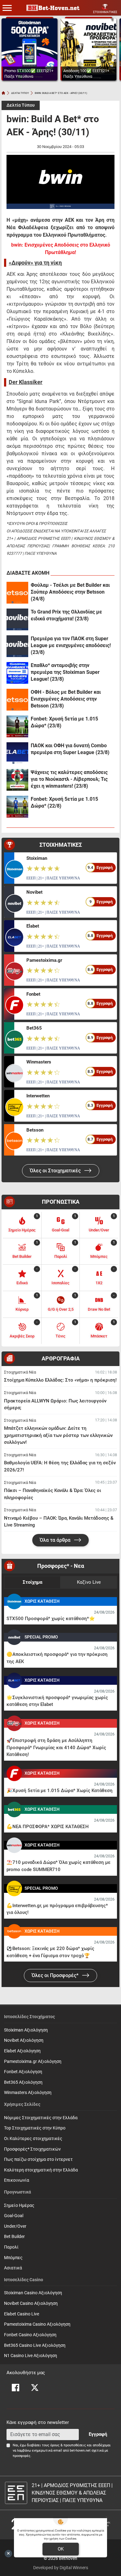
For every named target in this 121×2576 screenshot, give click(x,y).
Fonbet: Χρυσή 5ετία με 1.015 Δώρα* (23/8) (64, 722)
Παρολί (11, 2247)
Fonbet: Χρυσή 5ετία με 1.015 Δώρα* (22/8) (64, 802)
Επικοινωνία (17, 2180)
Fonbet (33, 994)
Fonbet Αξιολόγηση (23, 2072)
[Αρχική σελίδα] (3, 93)
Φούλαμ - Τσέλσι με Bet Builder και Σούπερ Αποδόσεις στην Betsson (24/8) (70, 592)
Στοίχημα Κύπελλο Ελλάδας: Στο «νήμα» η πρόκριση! (60, 1380)
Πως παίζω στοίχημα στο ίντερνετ (38, 2159)
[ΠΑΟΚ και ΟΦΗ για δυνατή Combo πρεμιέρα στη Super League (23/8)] (17, 753)
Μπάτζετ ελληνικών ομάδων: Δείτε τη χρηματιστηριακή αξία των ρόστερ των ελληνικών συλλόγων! (58, 1435)
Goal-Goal (14, 2216)
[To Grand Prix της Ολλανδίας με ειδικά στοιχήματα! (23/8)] (17, 619)
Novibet (34, 892)
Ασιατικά (13, 2268)
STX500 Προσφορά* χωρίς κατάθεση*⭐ (51, 1619)
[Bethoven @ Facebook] (16, 2388)
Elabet (33, 926)
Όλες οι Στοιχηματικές (56, 1171)
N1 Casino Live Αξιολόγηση (31, 2356)
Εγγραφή (98, 2434)
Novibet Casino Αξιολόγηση (31, 2303)
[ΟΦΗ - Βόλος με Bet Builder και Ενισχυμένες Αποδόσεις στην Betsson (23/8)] (17, 700)
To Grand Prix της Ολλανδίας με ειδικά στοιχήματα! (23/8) (66, 615)
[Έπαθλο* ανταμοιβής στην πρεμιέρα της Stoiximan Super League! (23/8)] (17, 673)
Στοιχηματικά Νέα (20, 1372)
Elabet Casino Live (22, 2314)
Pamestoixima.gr (44, 960)
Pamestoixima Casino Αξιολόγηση (37, 2324)
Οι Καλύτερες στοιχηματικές (33, 2139)
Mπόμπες (13, 2258)
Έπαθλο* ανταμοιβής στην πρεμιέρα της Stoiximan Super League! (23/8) (65, 672)
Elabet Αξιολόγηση (22, 2051)
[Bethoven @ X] (35, 2388)
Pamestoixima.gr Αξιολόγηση (33, 2062)
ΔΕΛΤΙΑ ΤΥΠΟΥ (20, 93)
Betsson (35, 1130)
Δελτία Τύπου (21, 105)
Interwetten (38, 1096)
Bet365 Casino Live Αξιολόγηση (35, 2345)
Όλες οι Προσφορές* (56, 1975)
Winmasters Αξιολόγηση (28, 2093)
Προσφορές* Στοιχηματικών (32, 2149)
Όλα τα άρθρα (56, 1540)
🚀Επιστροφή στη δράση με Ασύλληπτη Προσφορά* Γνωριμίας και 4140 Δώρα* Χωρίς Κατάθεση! (56, 1747)
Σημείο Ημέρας (19, 2205)
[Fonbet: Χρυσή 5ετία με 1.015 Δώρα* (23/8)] (17, 726)
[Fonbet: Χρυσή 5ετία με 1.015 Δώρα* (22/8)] (17, 807)
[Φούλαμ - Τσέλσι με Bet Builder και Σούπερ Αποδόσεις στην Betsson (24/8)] (17, 593)
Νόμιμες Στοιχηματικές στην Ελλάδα (41, 2118)
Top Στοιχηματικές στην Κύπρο (35, 2128)
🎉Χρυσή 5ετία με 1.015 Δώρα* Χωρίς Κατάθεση (60, 1791)
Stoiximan (37, 858)
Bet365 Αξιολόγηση (23, 2082)
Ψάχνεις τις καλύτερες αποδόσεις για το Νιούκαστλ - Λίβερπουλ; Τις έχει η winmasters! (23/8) (69, 779)
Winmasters (39, 1062)
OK (61, 2549)
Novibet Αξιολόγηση (24, 2040)
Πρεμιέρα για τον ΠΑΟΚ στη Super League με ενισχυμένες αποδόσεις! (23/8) (71, 645)
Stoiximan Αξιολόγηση (26, 2030)
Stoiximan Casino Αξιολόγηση (33, 2293)
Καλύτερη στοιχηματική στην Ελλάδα (41, 2170)
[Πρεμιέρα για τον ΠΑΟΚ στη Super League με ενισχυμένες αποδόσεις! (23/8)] (17, 646)
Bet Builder (14, 2237)
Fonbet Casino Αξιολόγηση (30, 2335)
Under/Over (15, 2226)
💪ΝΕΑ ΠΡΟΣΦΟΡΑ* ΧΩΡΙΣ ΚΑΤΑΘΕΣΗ (48, 1827)
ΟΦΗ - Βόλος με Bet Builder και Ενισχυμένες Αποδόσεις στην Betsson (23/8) (66, 699)
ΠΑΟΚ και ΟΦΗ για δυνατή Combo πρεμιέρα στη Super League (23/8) (70, 749)
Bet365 (34, 1028)
